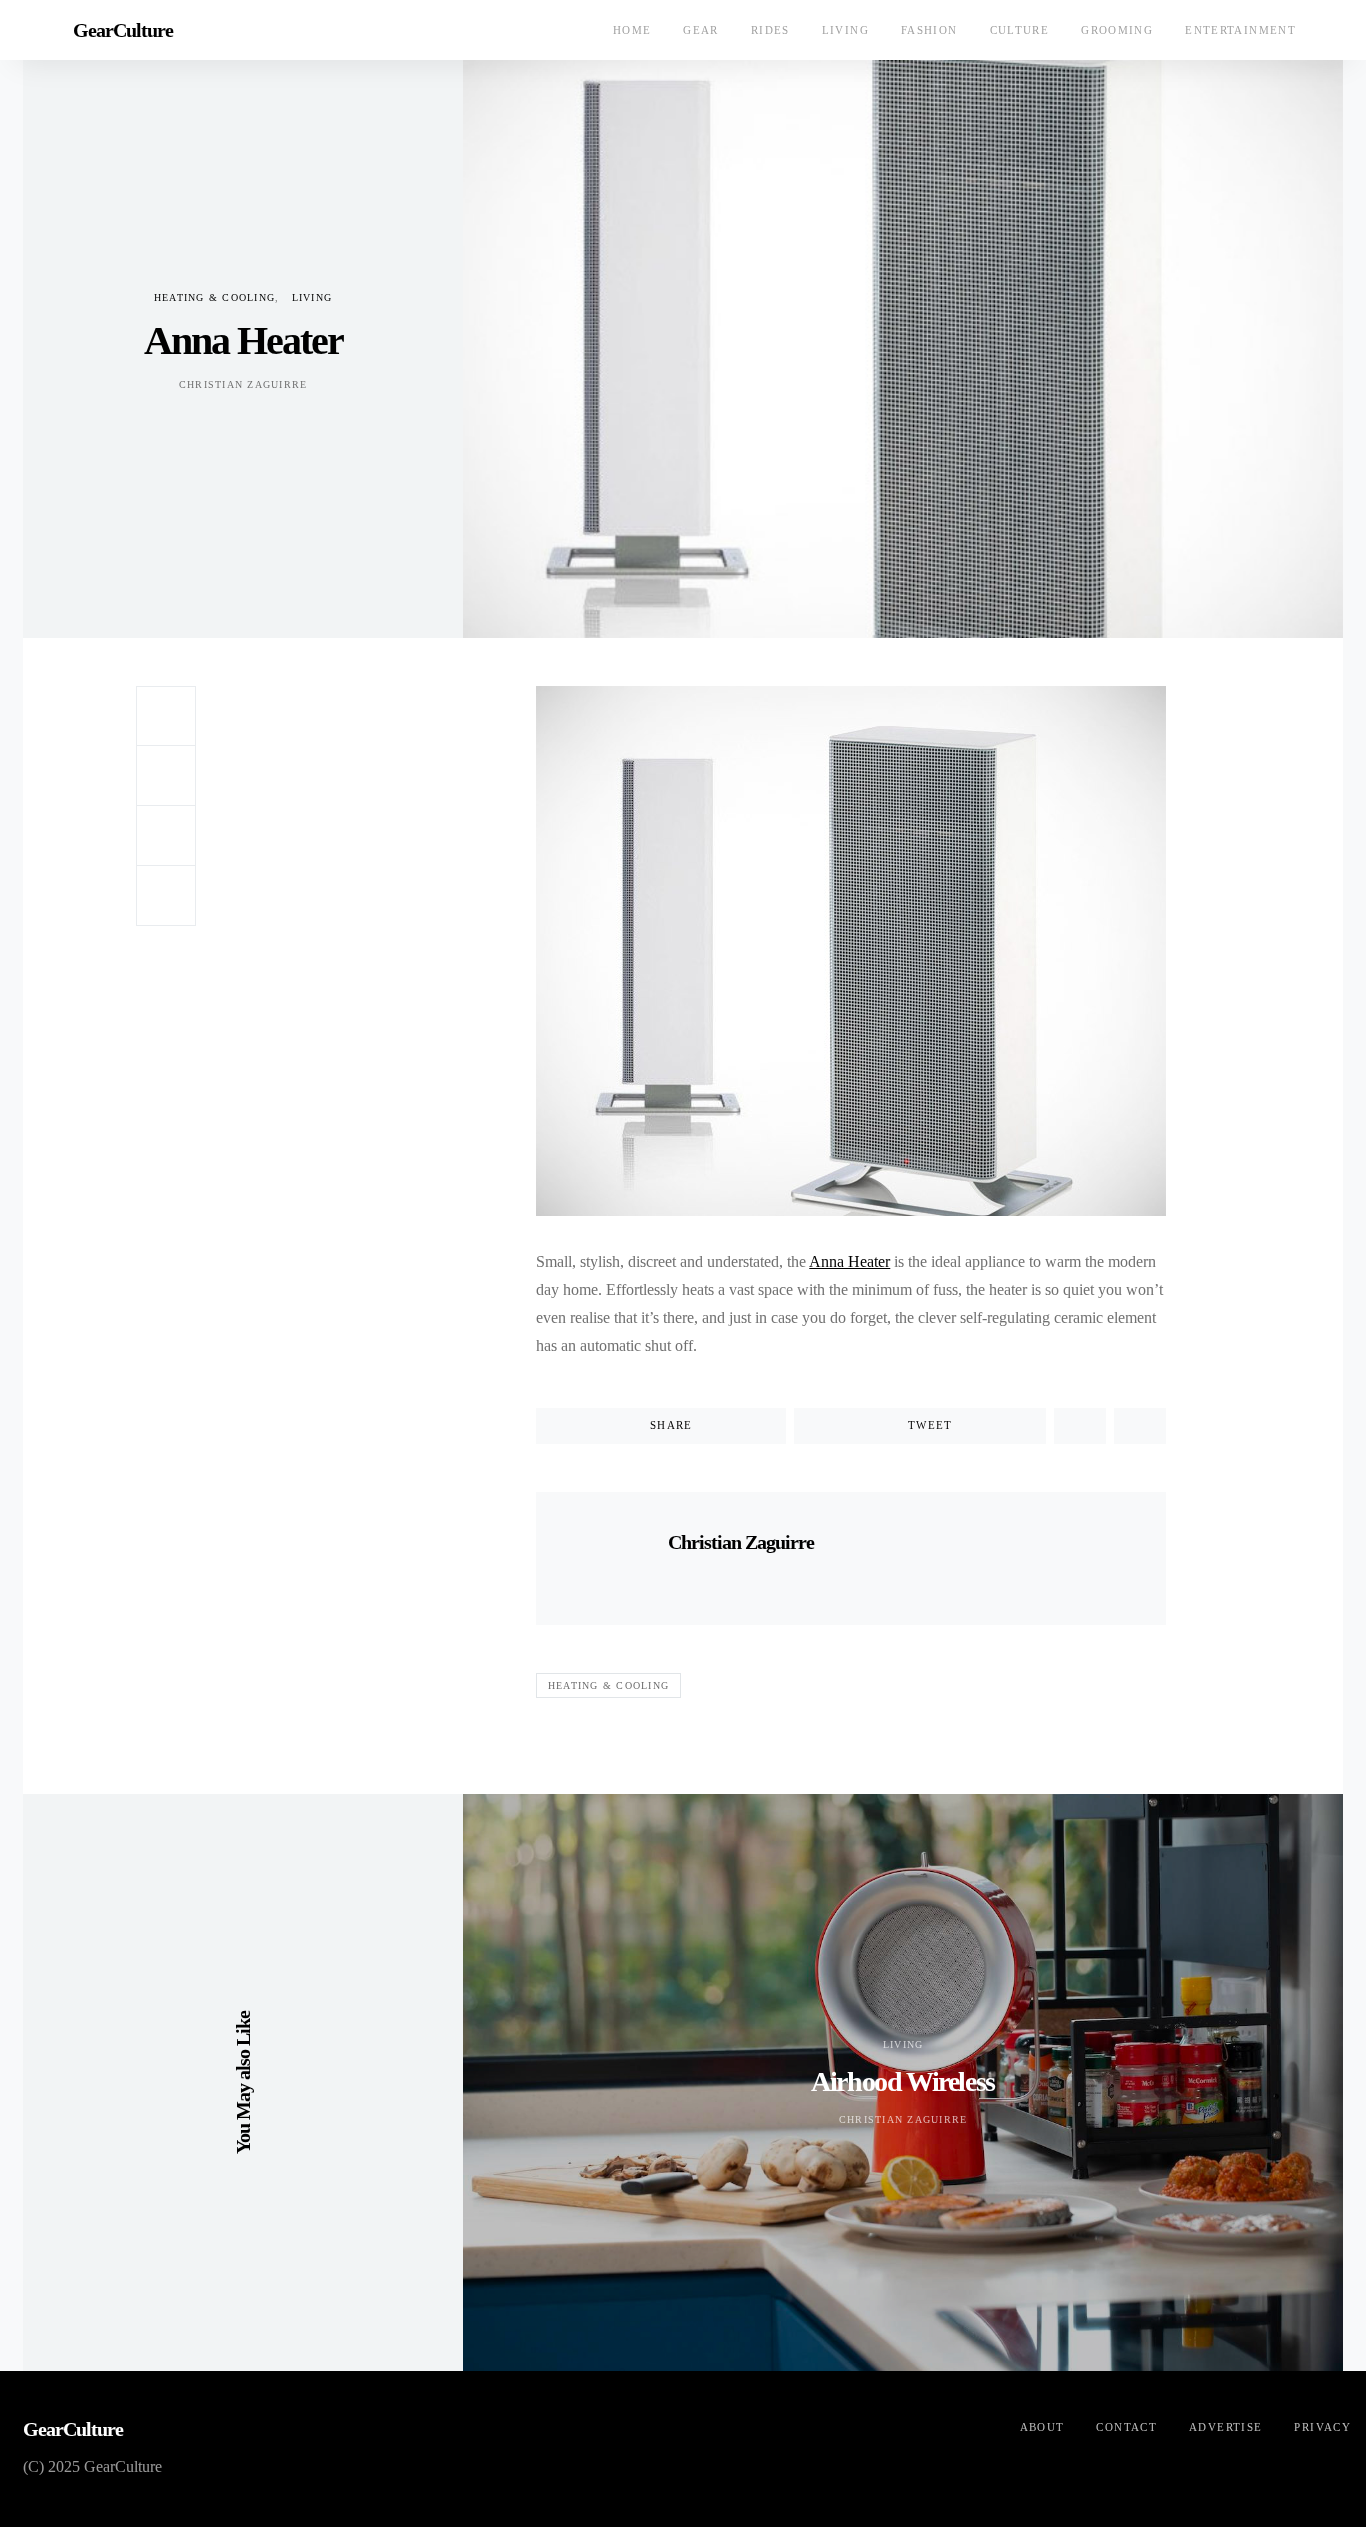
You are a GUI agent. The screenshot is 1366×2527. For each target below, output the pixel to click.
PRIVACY (1322, 2427)
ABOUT (1042, 2427)
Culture (1020, 30)
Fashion (929, 30)
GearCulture (123, 30)
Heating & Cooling (214, 297)
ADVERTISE (1225, 2427)
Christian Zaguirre (243, 384)
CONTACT (1126, 2427)
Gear (701, 30)
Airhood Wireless (903, 2081)
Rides (770, 30)
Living (845, 30)
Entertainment (1240, 30)
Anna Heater (849, 1261)
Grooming (1117, 30)
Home (632, 30)
